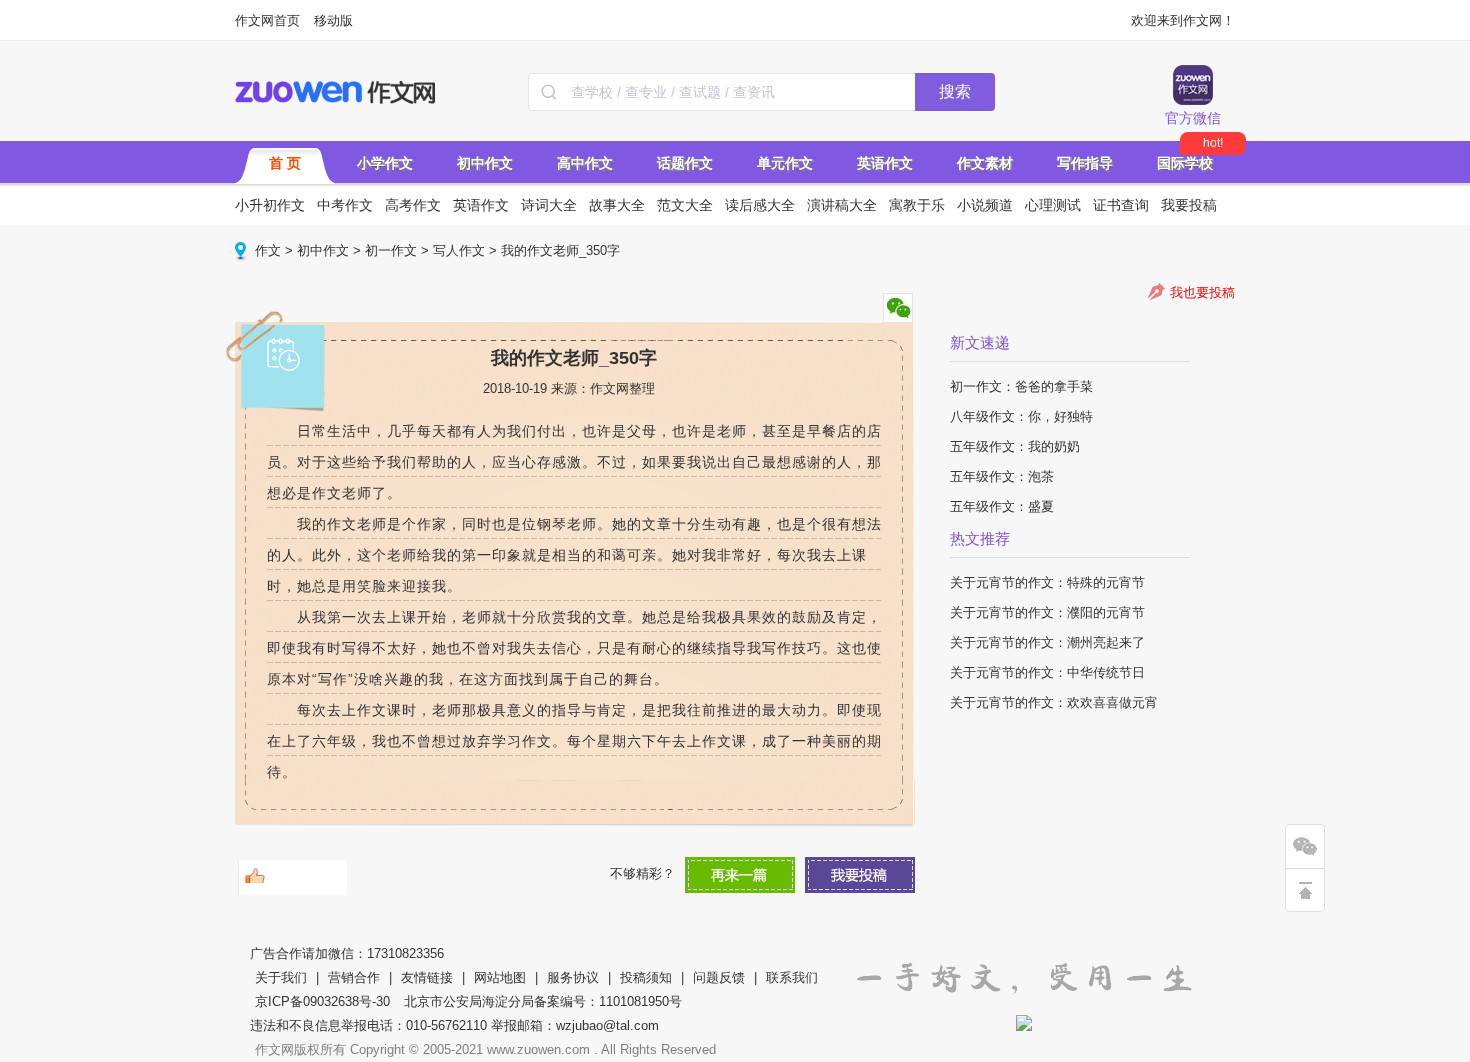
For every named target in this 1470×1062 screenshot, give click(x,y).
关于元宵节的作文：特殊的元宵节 (1047, 582)
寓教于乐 (917, 205)
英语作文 (885, 163)
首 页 (285, 163)
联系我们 (792, 977)
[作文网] (336, 92)
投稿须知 (646, 977)
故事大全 (617, 205)
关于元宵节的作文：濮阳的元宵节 (1047, 612)
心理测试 (1053, 205)
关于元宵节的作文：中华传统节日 (1047, 672)
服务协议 (573, 977)
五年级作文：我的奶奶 (1015, 446)
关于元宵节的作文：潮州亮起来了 (1047, 642)
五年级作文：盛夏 (1002, 506)
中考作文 (345, 205)
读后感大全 (760, 205)
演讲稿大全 (842, 205)
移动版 (333, 20)
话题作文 (685, 163)
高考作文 (413, 205)
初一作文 (391, 250)
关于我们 (281, 977)
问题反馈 (719, 977)
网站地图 (500, 977)
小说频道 (985, 205)
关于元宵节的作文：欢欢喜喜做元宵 (1054, 702)
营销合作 (354, 977)
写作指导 (1085, 163)
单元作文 (785, 163)
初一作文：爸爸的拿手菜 (1021, 386)
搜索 (955, 91)
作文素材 (985, 163)
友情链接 (427, 977)
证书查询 (1121, 205)
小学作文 (385, 163)
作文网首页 (267, 20)
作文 (268, 250)
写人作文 (459, 250)
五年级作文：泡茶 (1002, 476)
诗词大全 (549, 205)
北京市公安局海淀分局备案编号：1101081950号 (543, 1001)
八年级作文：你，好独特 (1021, 416)
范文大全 (685, 205)
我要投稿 (1189, 205)
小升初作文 (270, 205)
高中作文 (585, 163)
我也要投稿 (1202, 292)
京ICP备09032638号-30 (322, 1001)
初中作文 (485, 163)
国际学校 (1185, 163)
